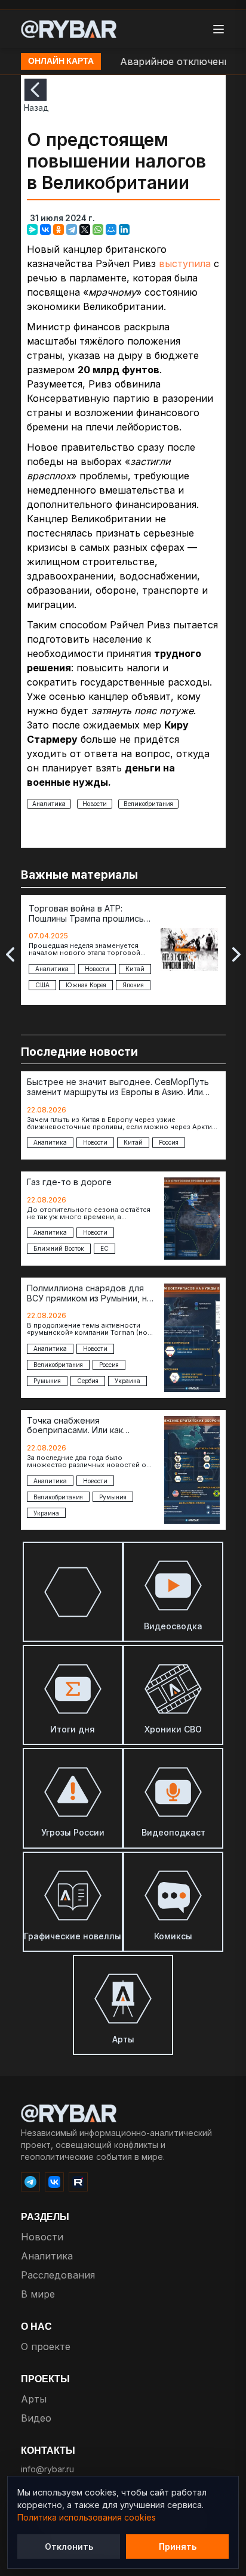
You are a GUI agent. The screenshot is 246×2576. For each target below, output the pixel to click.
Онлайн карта (61, 61)
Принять (178, 2546)
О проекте (46, 2346)
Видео (36, 2418)
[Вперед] (236, 954)
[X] (85, 230)
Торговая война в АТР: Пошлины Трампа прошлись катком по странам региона (87, 914)
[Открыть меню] (219, 29)
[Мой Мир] (111, 230)
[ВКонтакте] (45, 230)
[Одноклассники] (59, 230)
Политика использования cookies (87, 2517)
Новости (95, 804)
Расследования (58, 2275)
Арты (34, 2399)
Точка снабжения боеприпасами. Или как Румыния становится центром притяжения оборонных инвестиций (90, 1426)
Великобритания (148, 804)
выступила (185, 264)
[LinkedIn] (124, 230)
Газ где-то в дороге (69, 1182)
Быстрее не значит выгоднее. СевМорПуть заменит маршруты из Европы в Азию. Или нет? (118, 1087)
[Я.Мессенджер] (32, 230)
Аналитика (49, 804)
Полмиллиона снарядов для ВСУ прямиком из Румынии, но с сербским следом (90, 1294)
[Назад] (36, 90)
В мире (38, 2294)
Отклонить (69, 2546)
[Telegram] (72, 230)
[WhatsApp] (98, 230)
